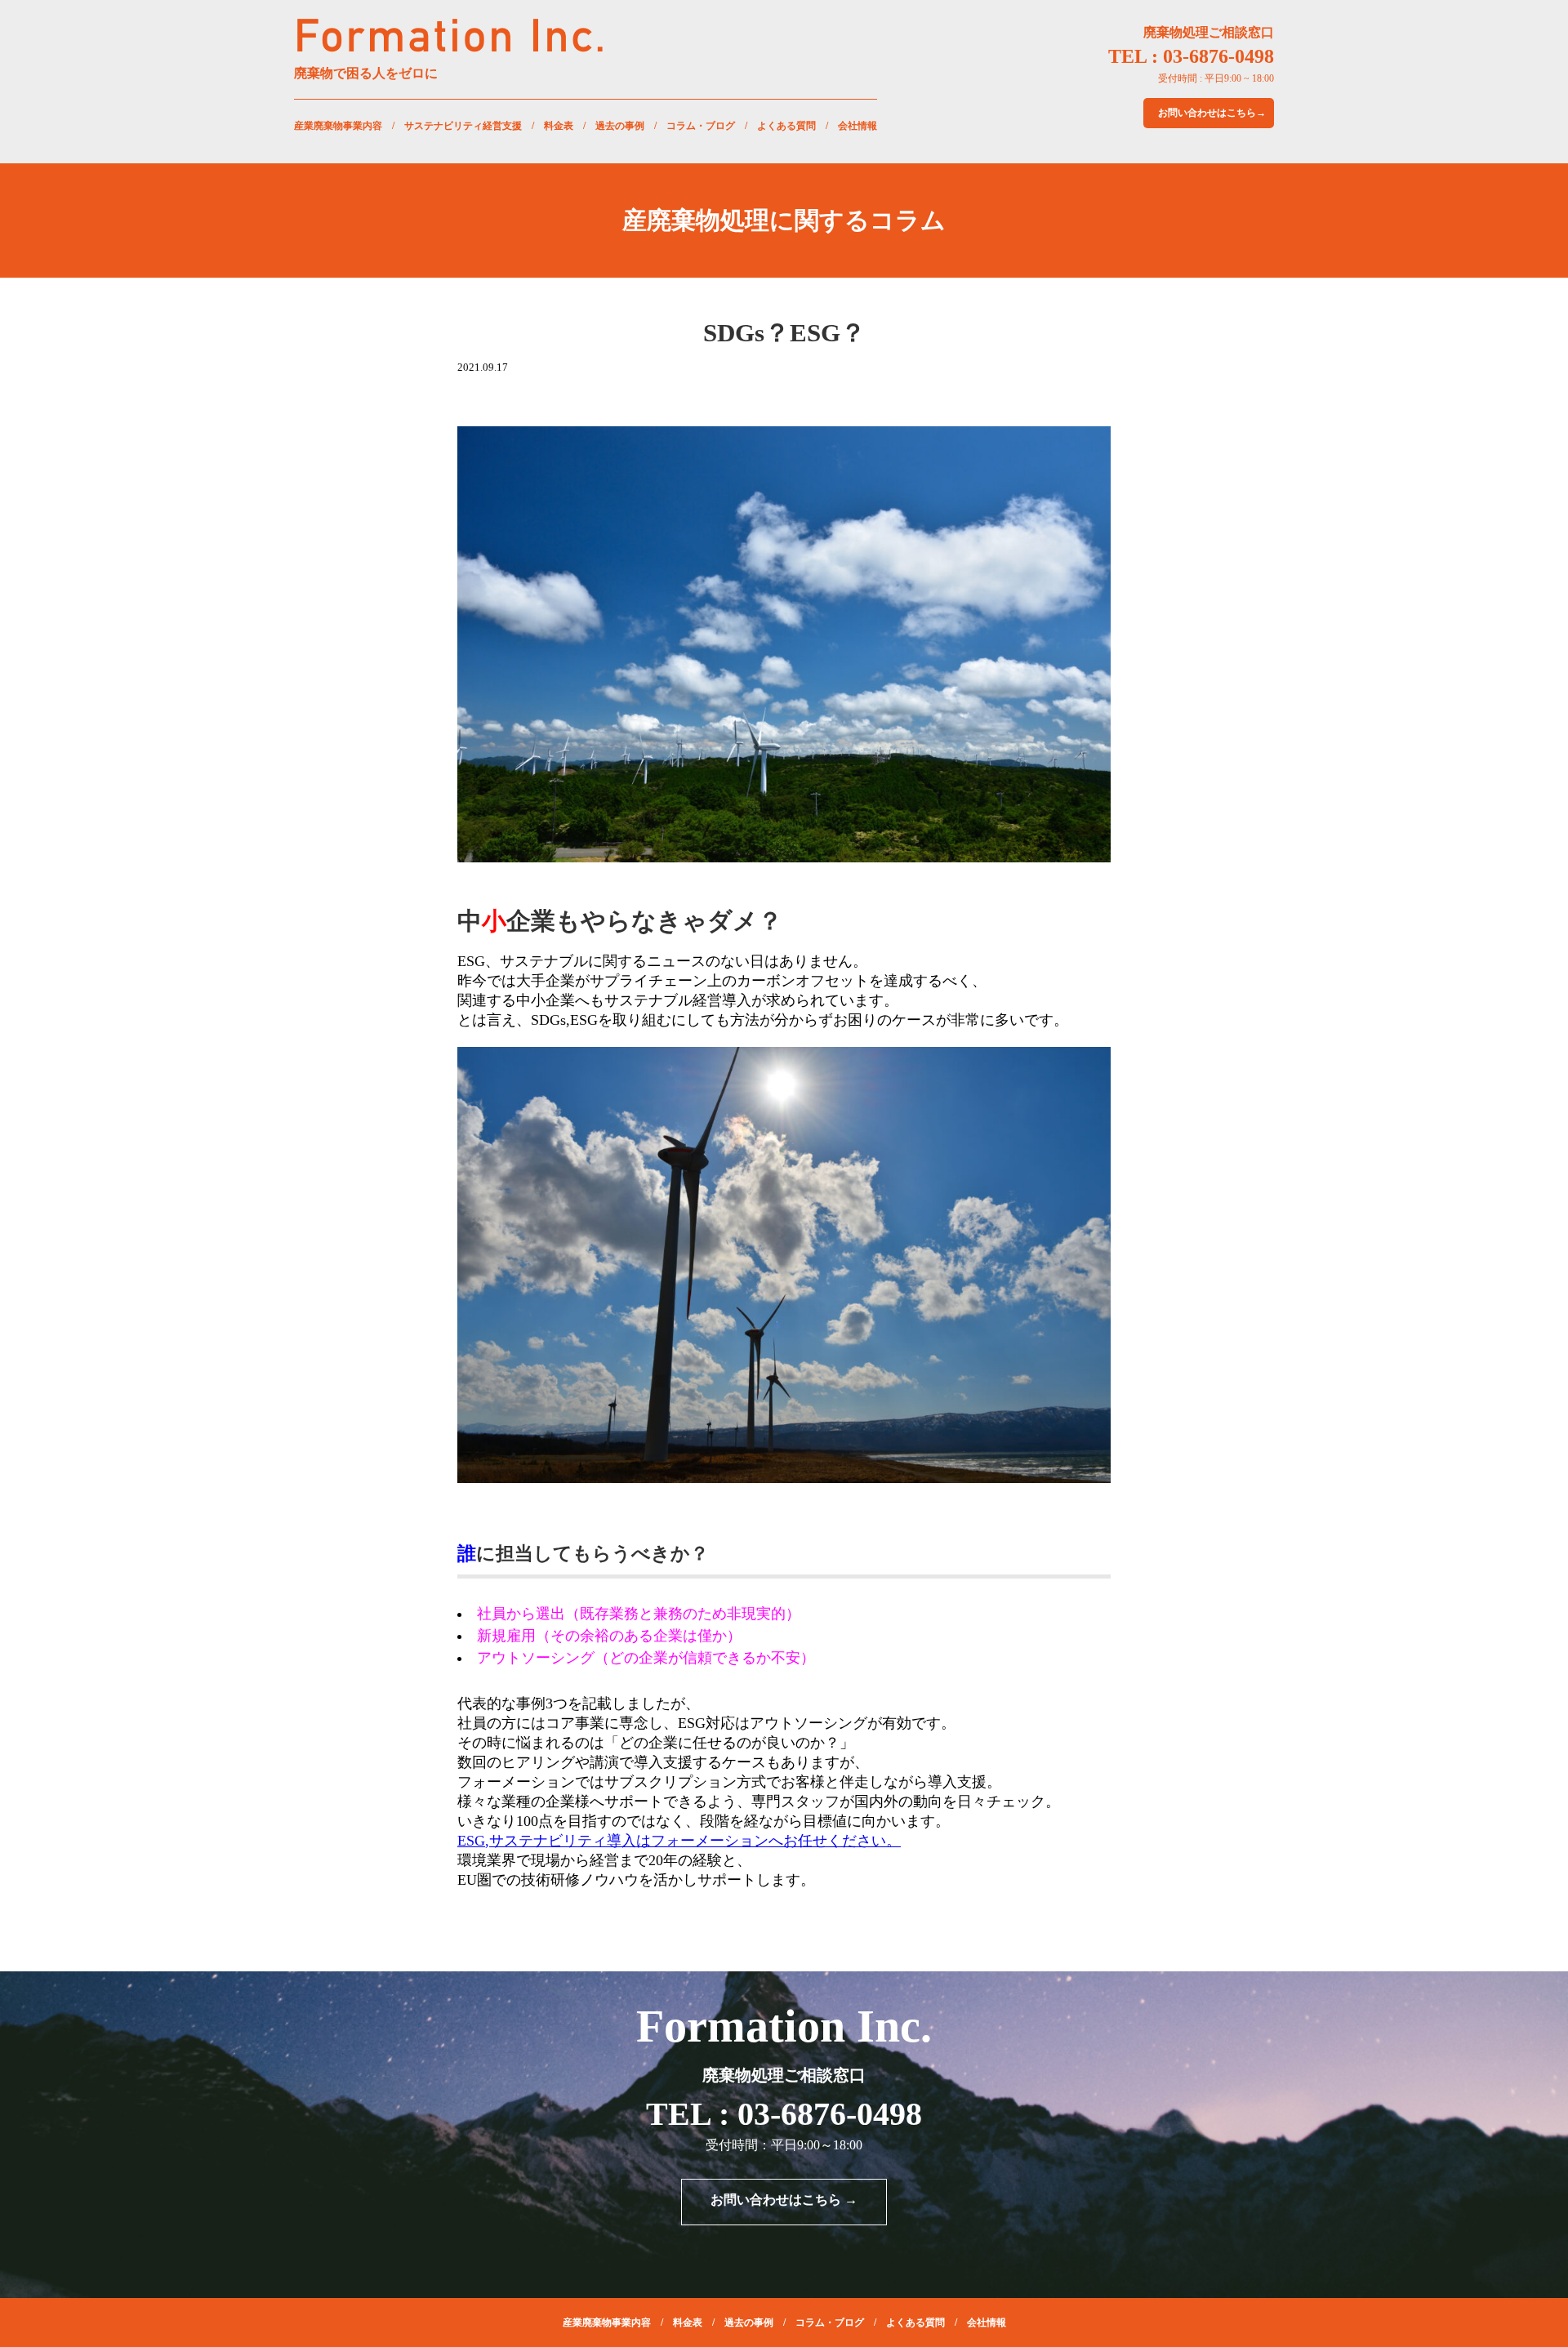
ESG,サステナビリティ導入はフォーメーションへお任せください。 (679, 1841)
